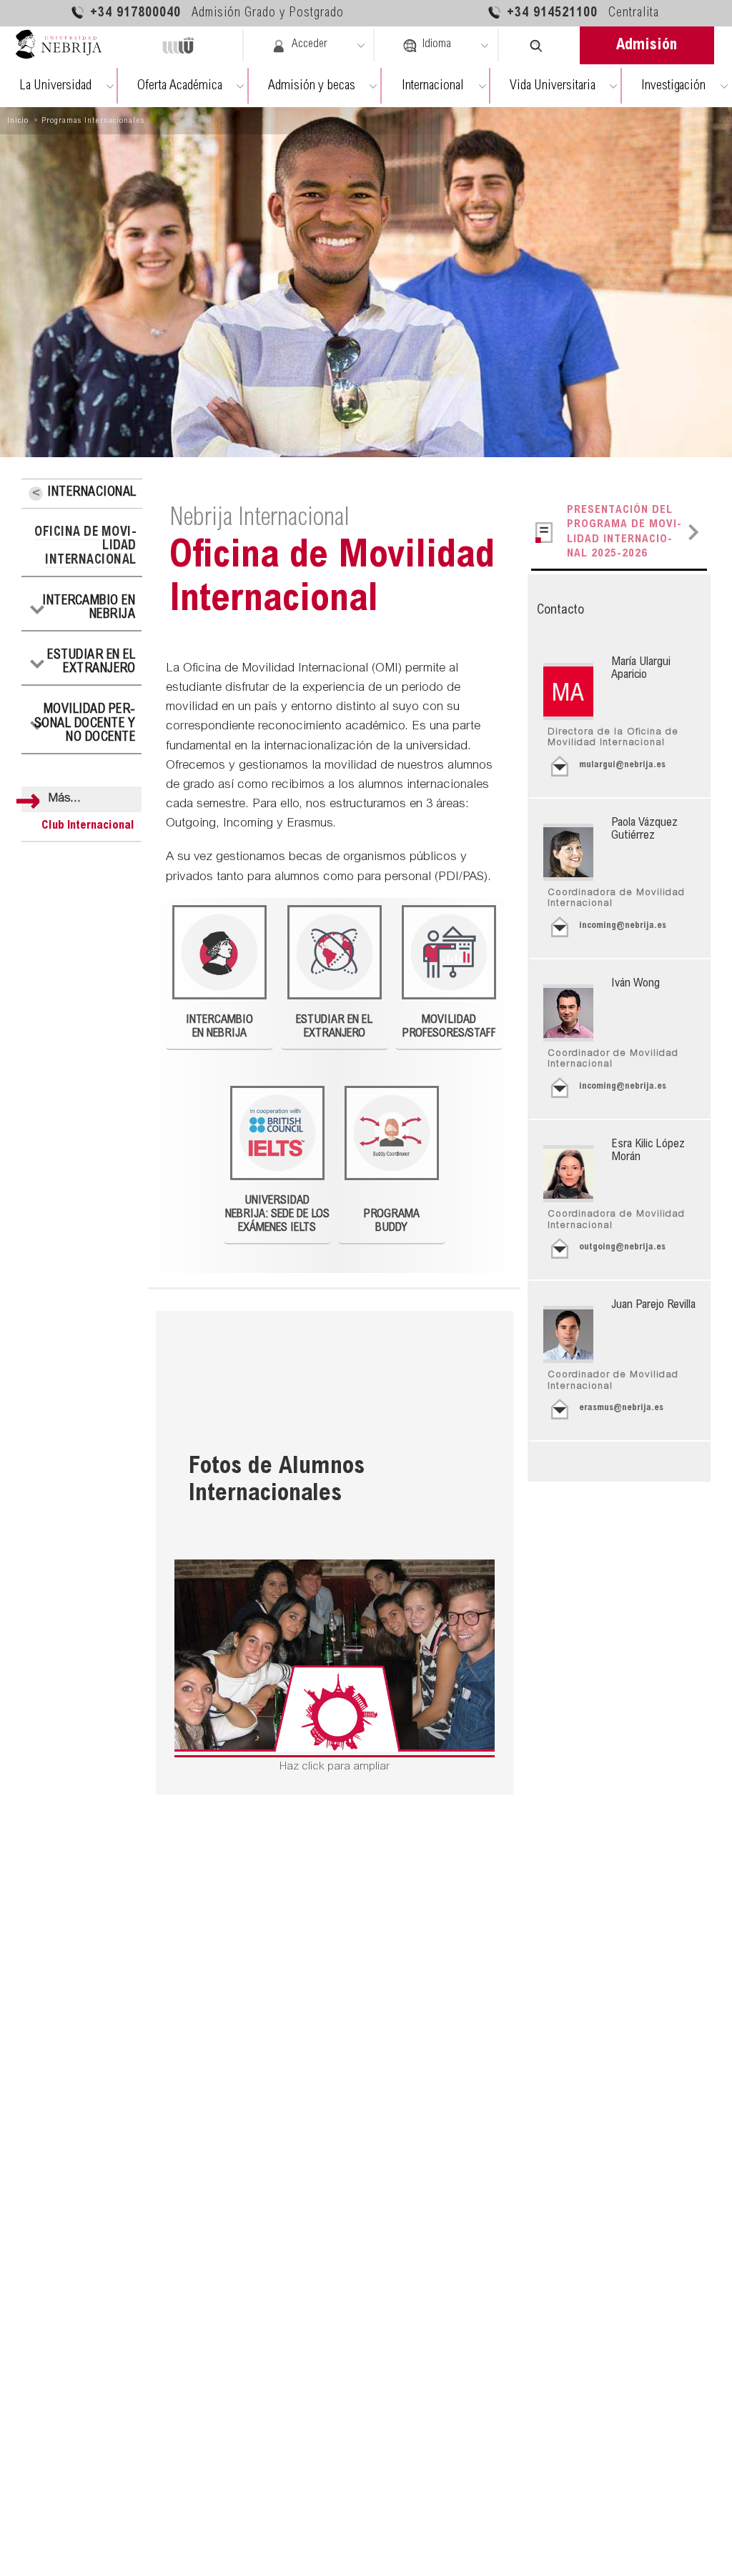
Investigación (673, 86)
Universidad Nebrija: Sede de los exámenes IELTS (277, 1214)
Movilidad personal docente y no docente (85, 724)
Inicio (18, 121)
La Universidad (55, 86)
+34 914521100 (583, 14)
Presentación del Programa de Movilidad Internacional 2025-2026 (624, 532)
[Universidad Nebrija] (65, 45)
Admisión (647, 46)
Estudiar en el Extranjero (334, 1027)
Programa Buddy (392, 1221)
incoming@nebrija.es (623, 926)
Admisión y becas (312, 86)
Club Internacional (88, 826)
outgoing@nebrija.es (622, 1248)
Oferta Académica (180, 86)
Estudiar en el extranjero (91, 663)
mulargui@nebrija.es (622, 765)
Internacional (433, 86)
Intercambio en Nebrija (89, 609)
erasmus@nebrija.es (621, 1408)
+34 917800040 (217, 14)
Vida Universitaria (553, 86)
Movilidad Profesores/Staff (449, 1027)
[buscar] (536, 45)
